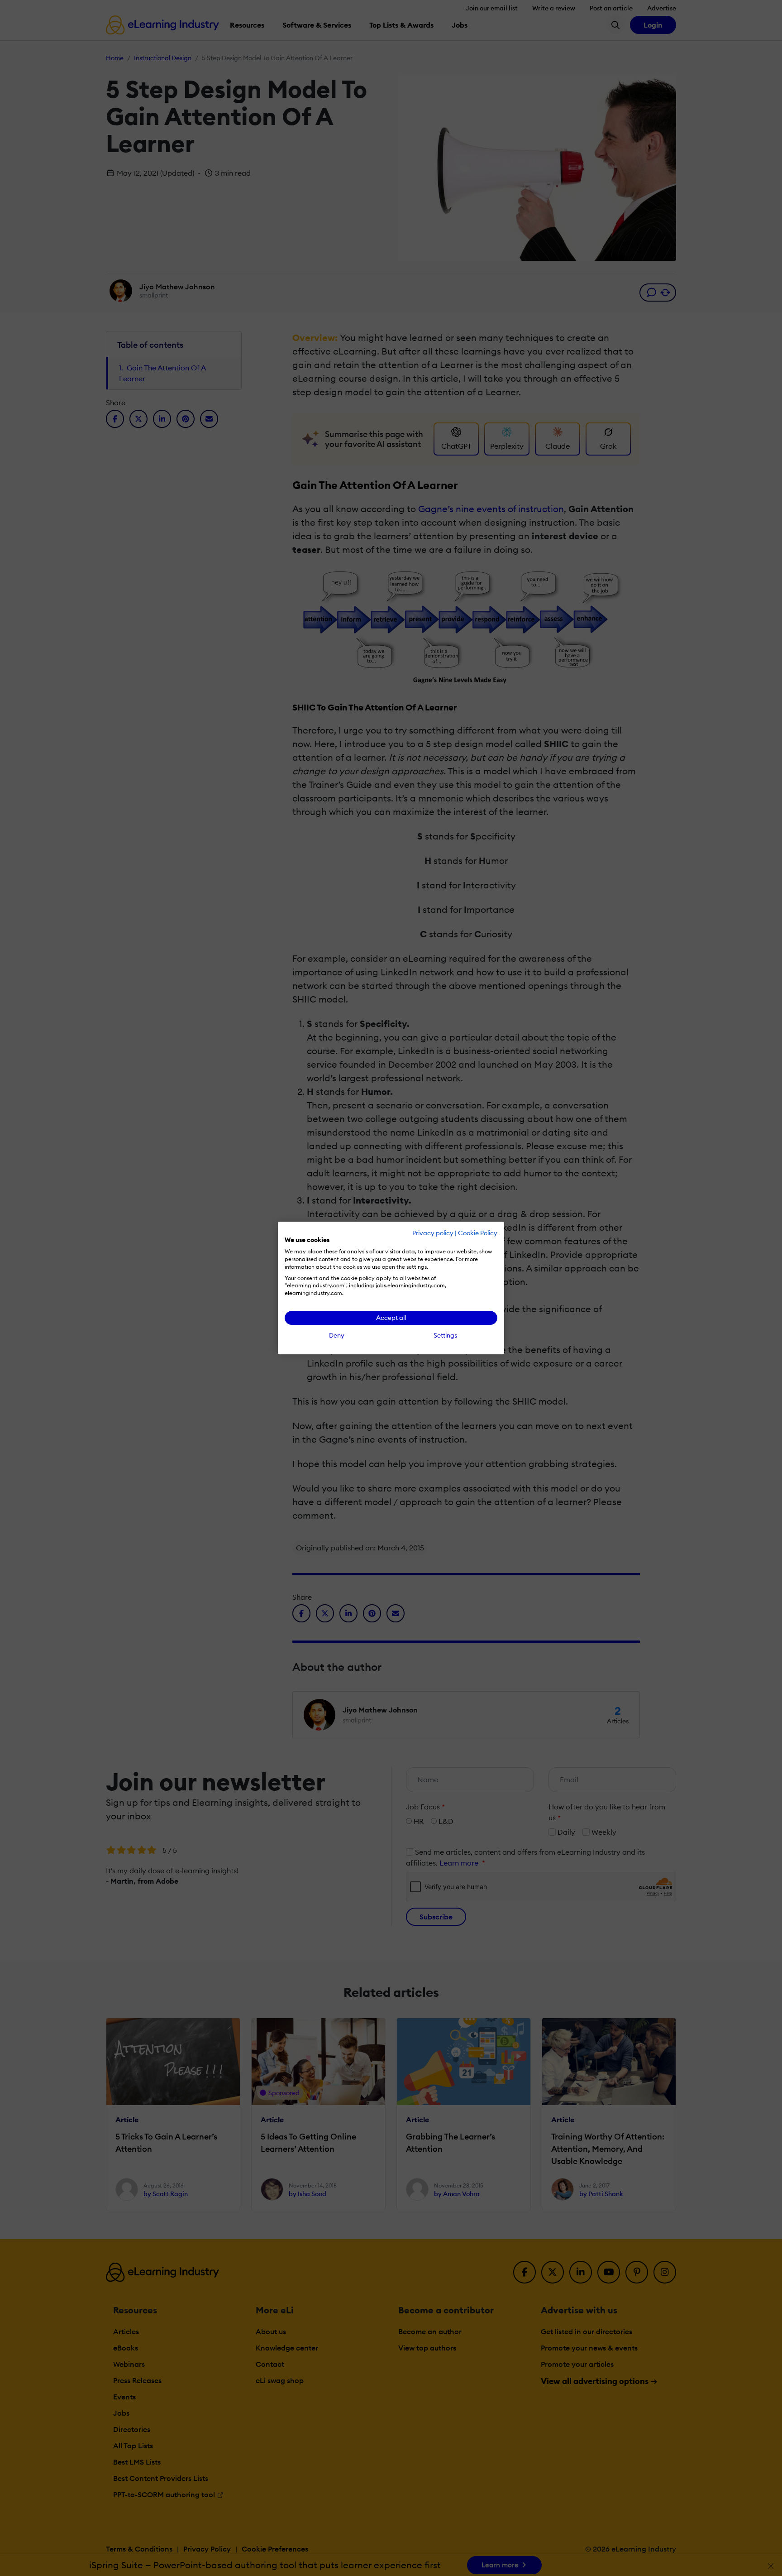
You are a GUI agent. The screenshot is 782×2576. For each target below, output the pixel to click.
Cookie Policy (478, 1233)
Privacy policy (433, 1233)
